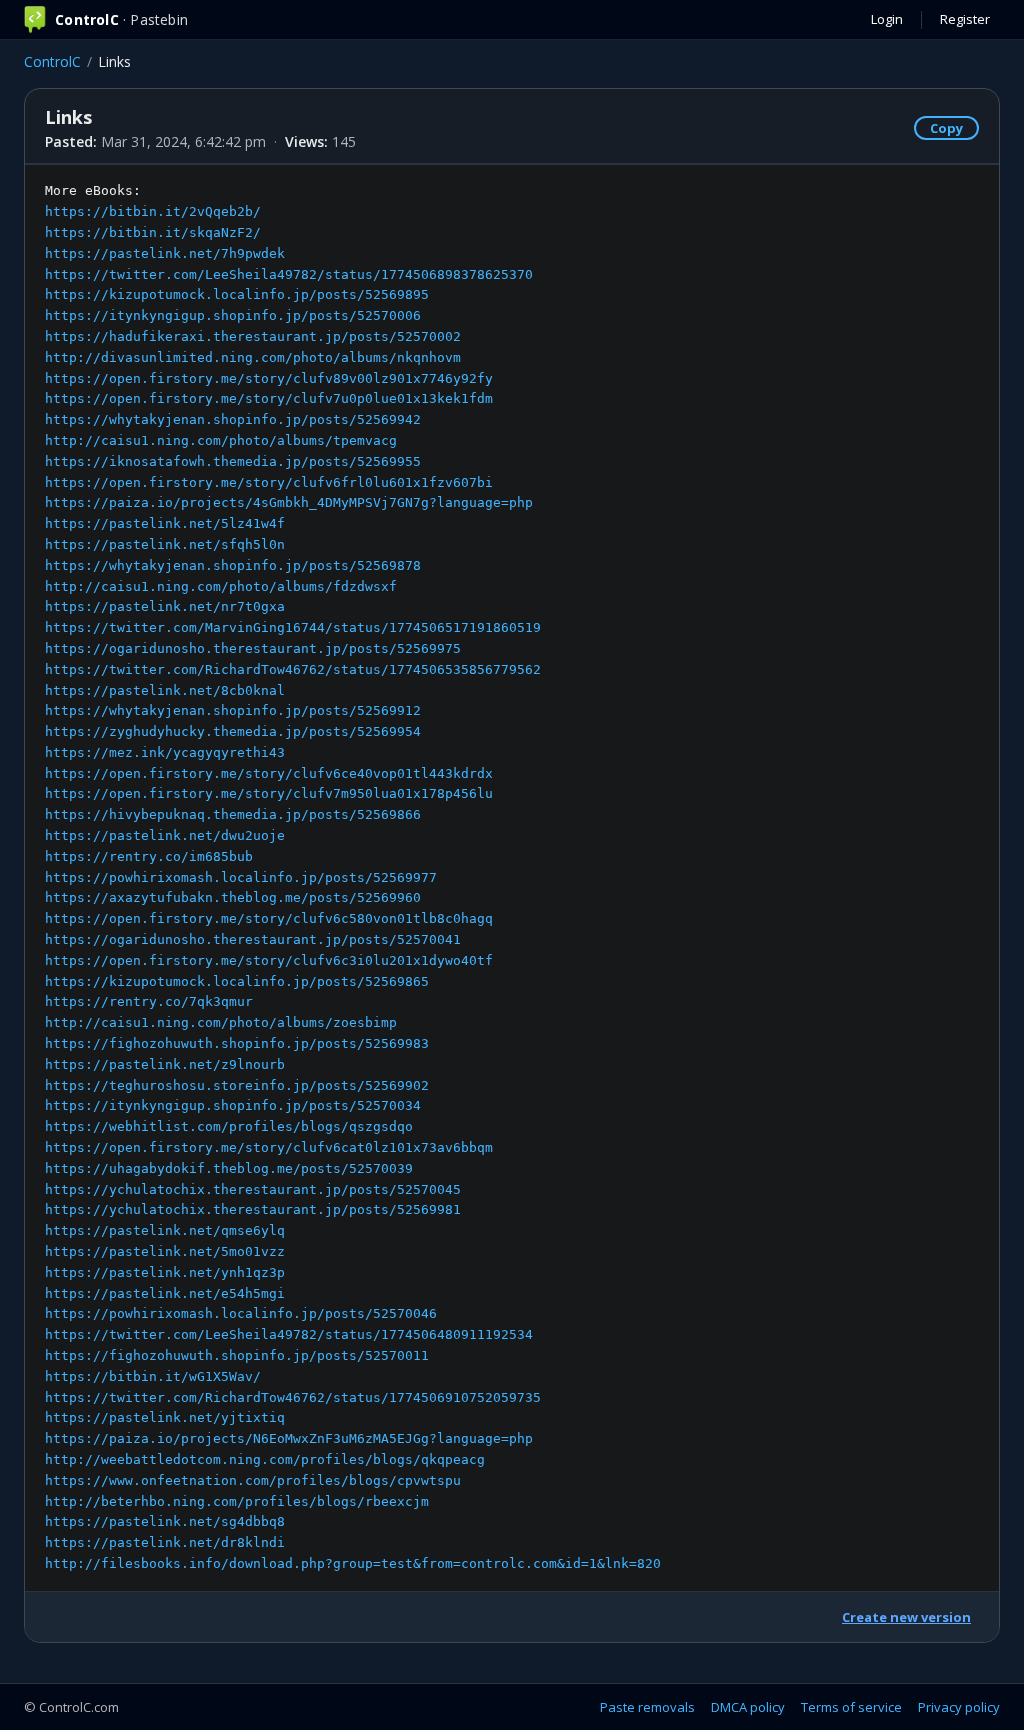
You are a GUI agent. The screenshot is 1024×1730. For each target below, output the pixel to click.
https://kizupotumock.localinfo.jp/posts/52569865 (237, 981)
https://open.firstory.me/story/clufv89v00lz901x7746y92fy (269, 378)
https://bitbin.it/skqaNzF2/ (153, 232)
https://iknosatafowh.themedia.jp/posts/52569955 (233, 461)
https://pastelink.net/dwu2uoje (165, 835)
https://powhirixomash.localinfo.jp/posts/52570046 (241, 1313)
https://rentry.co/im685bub (149, 856)
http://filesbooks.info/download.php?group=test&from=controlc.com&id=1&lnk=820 (353, 1563)
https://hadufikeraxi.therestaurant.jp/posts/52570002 (253, 336)
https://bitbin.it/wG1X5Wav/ (153, 1376)
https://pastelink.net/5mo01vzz (165, 1251)
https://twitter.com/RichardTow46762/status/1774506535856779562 (293, 669)
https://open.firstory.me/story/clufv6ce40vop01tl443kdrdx (269, 773)
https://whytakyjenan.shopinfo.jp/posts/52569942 (233, 419)
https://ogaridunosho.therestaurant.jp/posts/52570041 (253, 939)
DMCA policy (748, 1707)
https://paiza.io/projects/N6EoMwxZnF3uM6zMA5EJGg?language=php (289, 1438)
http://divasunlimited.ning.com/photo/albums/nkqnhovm (253, 357)
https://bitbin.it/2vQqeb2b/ (153, 211)
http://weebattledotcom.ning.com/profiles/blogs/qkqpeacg (265, 1459)
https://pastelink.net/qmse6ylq (165, 1230)
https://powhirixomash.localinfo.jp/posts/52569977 (241, 877)
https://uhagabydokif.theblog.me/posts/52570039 (229, 1168)
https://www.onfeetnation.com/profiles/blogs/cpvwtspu (253, 1480)
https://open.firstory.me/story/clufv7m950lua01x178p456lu (269, 793)
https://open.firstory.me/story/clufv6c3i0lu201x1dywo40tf (269, 960)
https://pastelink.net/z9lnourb (165, 1064)
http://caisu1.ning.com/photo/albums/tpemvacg (221, 440)
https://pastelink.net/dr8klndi (165, 1542)
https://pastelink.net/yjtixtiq (165, 1417)
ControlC (52, 61)
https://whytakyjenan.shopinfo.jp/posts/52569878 (233, 565)
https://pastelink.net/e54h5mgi (165, 1293)
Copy (946, 128)
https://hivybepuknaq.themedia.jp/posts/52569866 (233, 814)
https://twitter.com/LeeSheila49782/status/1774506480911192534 (289, 1334)
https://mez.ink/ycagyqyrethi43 (165, 752)
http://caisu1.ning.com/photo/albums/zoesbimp (221, 1022)
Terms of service (851, 1707)
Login (887, 19)
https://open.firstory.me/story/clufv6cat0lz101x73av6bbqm (269, 1147)
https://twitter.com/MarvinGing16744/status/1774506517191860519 (293, 627)
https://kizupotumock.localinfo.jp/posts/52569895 (237, 294)
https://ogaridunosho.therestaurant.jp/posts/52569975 (253, 648)
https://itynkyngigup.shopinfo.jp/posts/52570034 (233, 1105)
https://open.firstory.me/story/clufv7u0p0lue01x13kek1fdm (269, 398)
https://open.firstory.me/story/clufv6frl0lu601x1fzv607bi (269, 482)
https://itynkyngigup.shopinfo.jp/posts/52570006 (233, 315)
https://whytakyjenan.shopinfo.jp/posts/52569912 (233, 710)
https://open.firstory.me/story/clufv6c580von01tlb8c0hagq (269, 918)
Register (965, 19)
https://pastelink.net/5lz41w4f (165, 523)
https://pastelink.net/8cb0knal (165, 690)
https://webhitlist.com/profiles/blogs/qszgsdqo (229, 1126)
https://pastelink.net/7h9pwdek (165, 253)
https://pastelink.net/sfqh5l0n (165, 544)
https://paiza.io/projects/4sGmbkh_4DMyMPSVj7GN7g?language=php (289, 502)
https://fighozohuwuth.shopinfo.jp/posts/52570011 (237, 1355)
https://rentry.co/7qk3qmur (149, 1001)
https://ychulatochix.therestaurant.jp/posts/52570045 (253, 1189)
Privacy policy (959, 1707)
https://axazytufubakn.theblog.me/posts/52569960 (233, 897)
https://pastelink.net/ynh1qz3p (165, 1272)
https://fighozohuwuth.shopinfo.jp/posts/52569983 (237, 1043)
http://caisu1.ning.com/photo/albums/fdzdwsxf (221, 586)
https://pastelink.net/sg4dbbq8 (165, 1521)
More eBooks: (353, 877)
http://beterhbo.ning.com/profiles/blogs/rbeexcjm (237, 1501)
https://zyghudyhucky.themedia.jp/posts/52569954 (233, 731)
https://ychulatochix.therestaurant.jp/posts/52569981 (253, 1209)
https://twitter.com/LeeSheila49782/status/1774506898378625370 (289, 274)
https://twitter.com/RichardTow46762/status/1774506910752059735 (293, 1397)
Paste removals (647, 1707)
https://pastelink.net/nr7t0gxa (165, 606)
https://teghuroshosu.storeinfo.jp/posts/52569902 (237, 1085)
